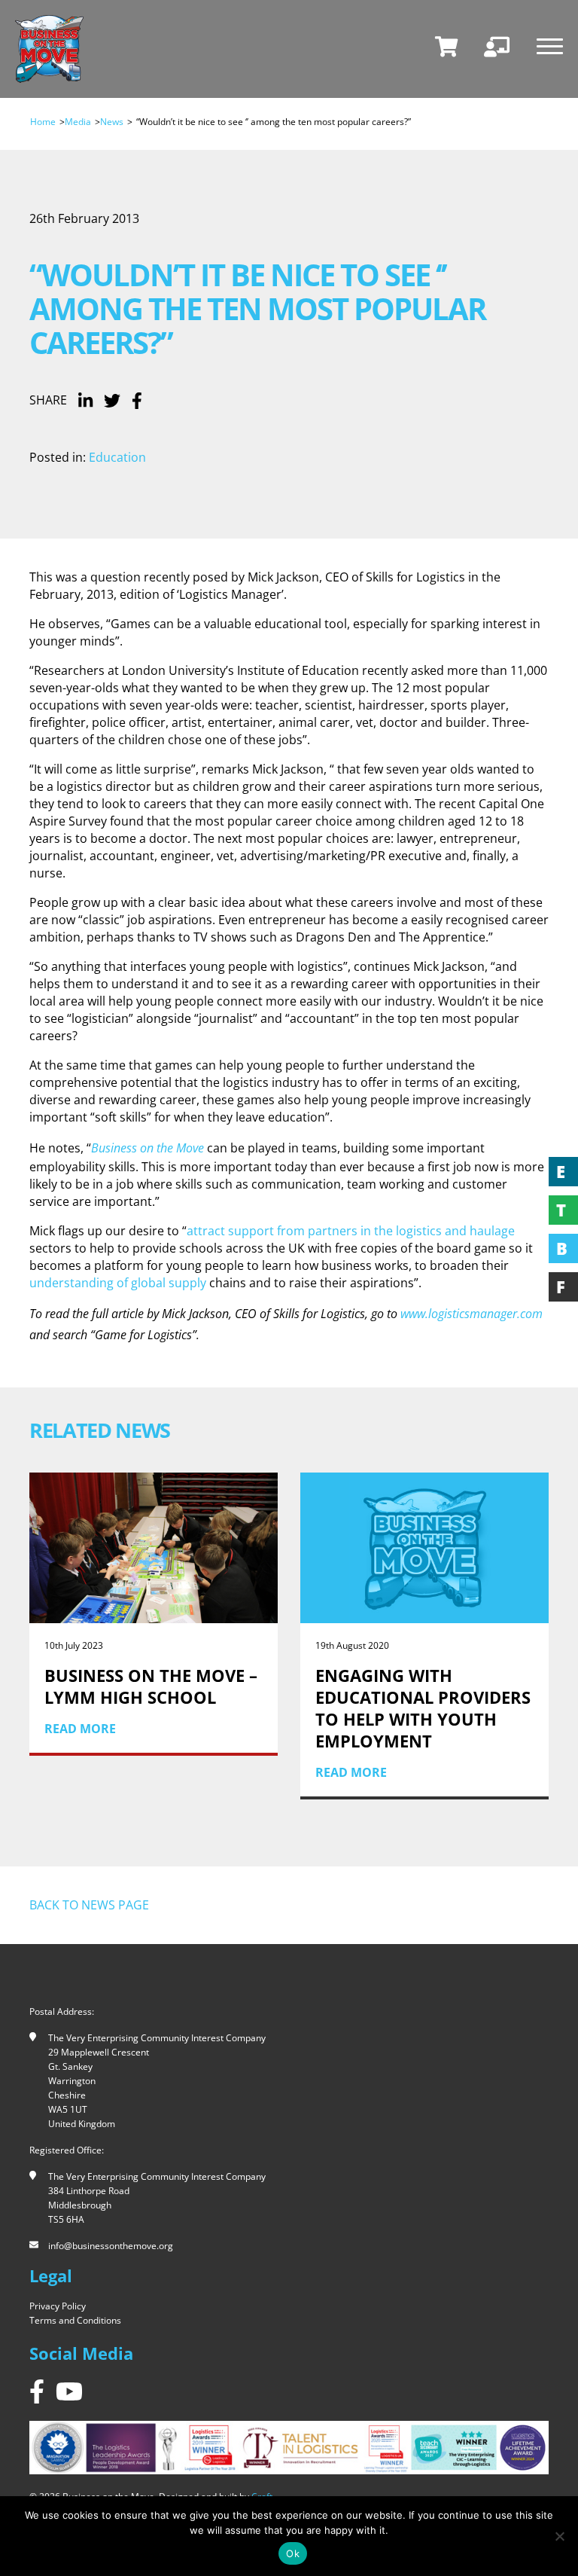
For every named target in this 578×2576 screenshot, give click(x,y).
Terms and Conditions (75, 2320)
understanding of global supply (118, 1283)
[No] (559, 2536)
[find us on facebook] (37, 2391)
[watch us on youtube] (69, 2391)
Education (117, 457)
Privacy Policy (58, 2306)
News (112, 122)
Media (78, 122)
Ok (293, 2553)
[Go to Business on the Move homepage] (49, 49)
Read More (140, 1772)
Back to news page (89, 1905)
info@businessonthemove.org (111, 2246)
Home (43, 122)
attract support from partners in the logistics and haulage (351, 1231)
